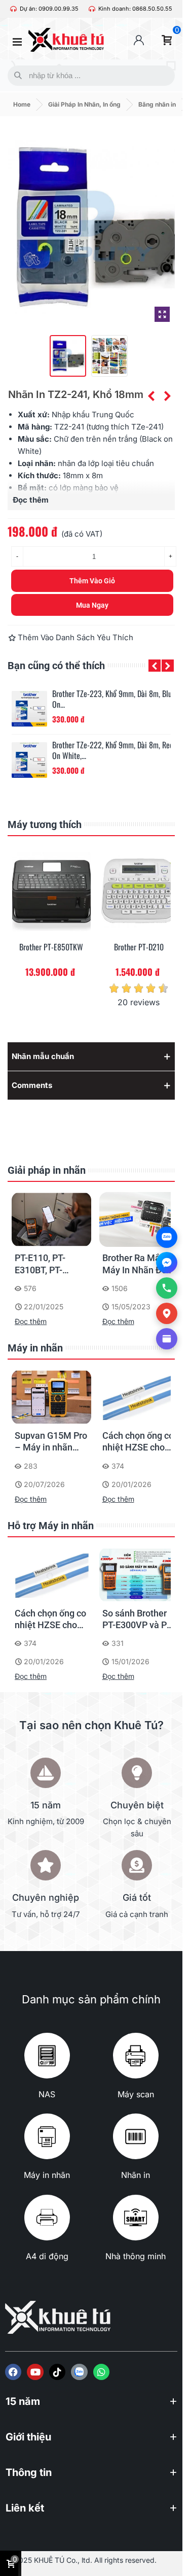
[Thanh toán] (167, 1339)
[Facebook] (13, 2372)
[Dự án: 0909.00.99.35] (13, 9)
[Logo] (79, 2372)
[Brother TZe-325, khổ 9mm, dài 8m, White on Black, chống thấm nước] (29, 709)
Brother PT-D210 (51, 947)
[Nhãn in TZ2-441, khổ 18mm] (167, 396)
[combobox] (89, 76)
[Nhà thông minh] (136, 2218)
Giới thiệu (28, 2437)
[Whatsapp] (101, 2372)
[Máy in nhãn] (47, 2136)
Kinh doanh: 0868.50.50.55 (135, 9)
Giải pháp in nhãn (47, 1170)
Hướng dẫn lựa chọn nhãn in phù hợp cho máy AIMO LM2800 (137, 1620)
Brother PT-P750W (139, 947)
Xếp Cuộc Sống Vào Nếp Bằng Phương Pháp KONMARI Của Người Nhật (133, 1264)
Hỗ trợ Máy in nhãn (51, 1526)
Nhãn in (136, 2175)
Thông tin (29, 2472)
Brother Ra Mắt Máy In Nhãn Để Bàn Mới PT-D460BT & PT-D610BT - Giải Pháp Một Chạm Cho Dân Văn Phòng (47, 1264)
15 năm (23, 2401)
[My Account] (139, 40)
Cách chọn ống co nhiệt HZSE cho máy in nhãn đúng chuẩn (51, 1442)
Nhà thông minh (136, 2256)
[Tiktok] (57, 2372)
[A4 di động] (47, 2218)
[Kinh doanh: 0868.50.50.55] (92, 9)
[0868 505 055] (167, 1288)
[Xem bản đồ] (167, 1313)
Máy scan (136, 2094)
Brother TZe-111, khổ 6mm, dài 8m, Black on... (114, 750)
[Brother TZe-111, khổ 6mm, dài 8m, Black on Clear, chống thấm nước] (29, 760)
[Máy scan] (136, 2056)
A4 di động (47, 2256)
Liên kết (25, 2508)
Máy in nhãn (35, 1348)
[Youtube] (35, 2372)
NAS (47, 2094)
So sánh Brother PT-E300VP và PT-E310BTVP (138, 1442)
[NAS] (47, 2056)
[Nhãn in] (136, 2136)
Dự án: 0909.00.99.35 (49, 9)
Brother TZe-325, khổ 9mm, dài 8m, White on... (106, 699)
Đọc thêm (31, 1321)
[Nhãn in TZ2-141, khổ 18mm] (151, 396)
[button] (155, 666)
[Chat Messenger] (167, 1263)
